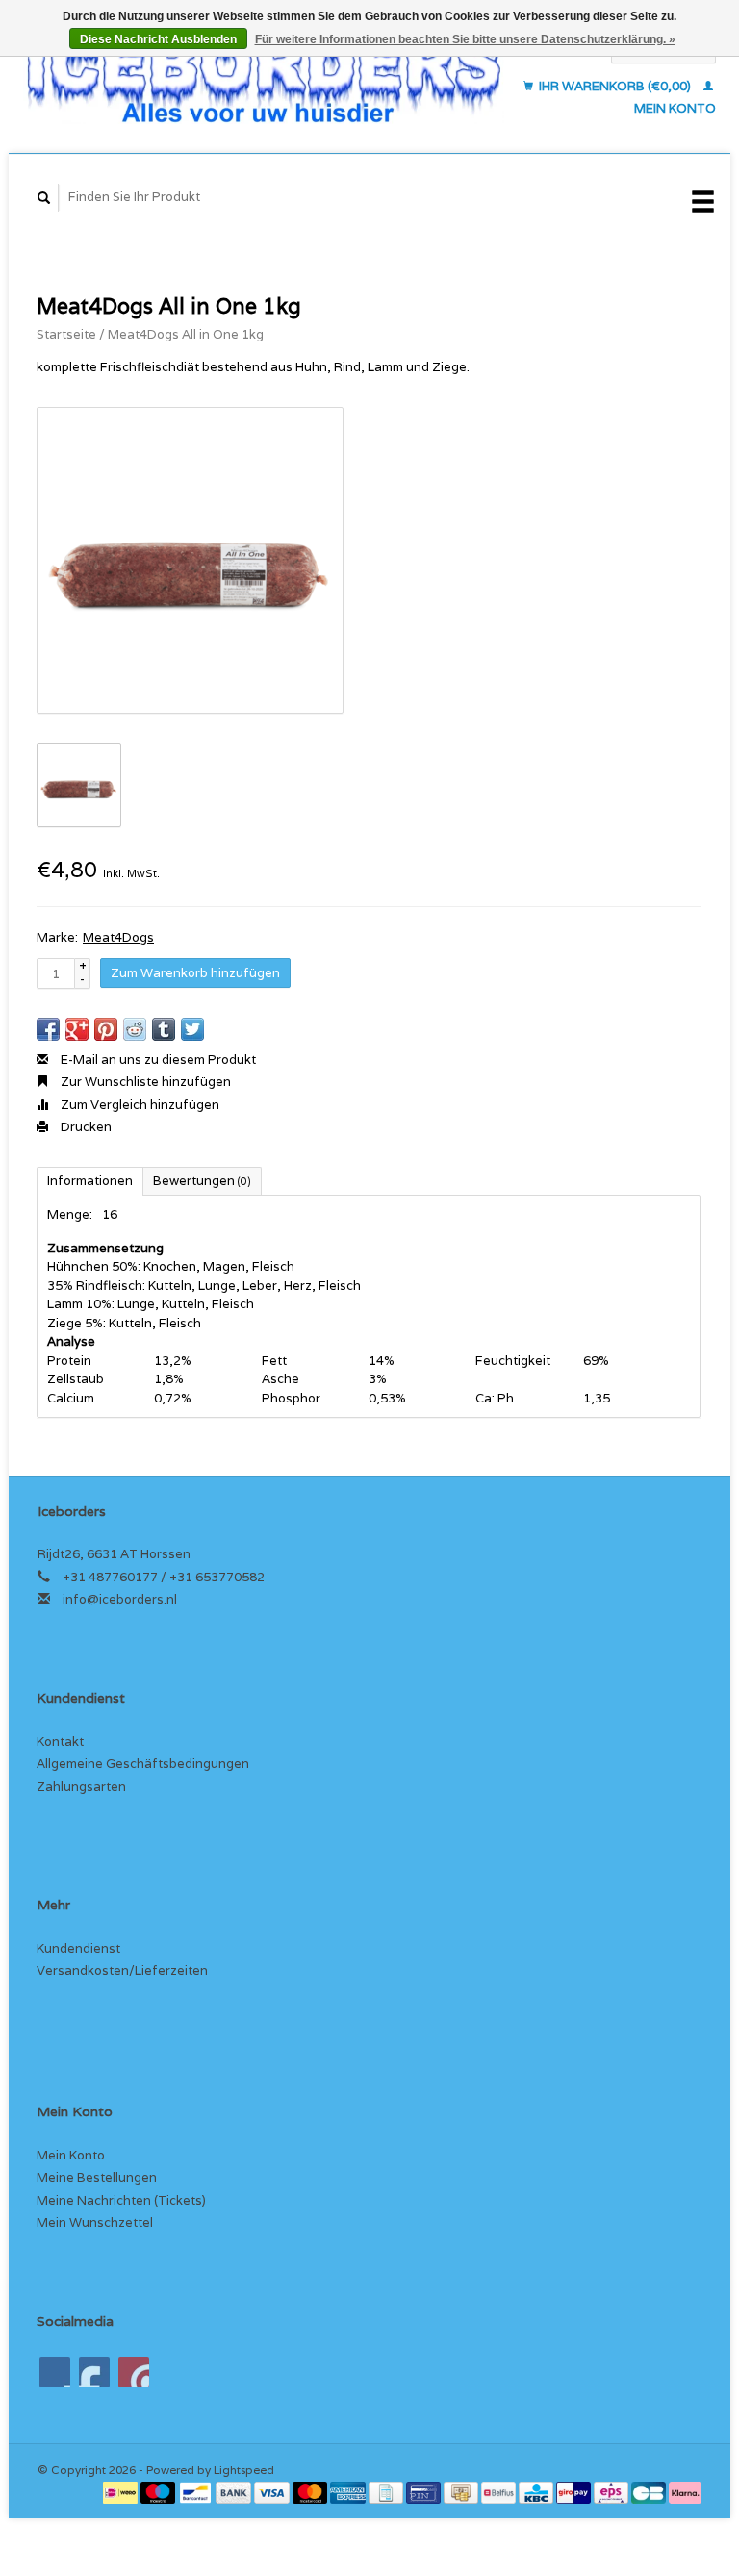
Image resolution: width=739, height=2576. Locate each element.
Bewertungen (202, 1181)
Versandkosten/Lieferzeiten (122, 1970)
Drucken (85, 1127)
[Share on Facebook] (48, 1029)
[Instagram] (134, 2372)
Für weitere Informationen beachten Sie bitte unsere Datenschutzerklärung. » (465, 39)
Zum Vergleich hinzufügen (139, 1105)
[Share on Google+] (77, 1029)
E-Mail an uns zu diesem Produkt (157, 1060)
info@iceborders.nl (120, 1599)
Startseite (66, 334)
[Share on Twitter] (192, 1029)
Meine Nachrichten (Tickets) (121, 2200)
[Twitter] (94, 2372)
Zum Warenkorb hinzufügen (195, 973)
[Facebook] (55, 2372)
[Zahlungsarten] (122, 2492)
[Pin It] (106, 1029)
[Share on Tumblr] (164, 1029)
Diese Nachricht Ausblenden (158, 39)
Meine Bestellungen (97, 2177)
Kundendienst (78, 1948)
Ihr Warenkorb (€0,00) (615, 86)
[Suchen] (44, 198)
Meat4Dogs (118, 937)
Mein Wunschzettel (95, 2222)
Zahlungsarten (81, 1787)
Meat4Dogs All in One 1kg (186, 334)
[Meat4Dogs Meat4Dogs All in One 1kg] (190, 560)
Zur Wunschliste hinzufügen (144, 1082)
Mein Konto (71, 2155)
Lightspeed (244, 2470)
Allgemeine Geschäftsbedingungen (143, 1764)
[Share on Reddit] (135, 1029)
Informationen (90, 1181)
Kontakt (60, 1742)
